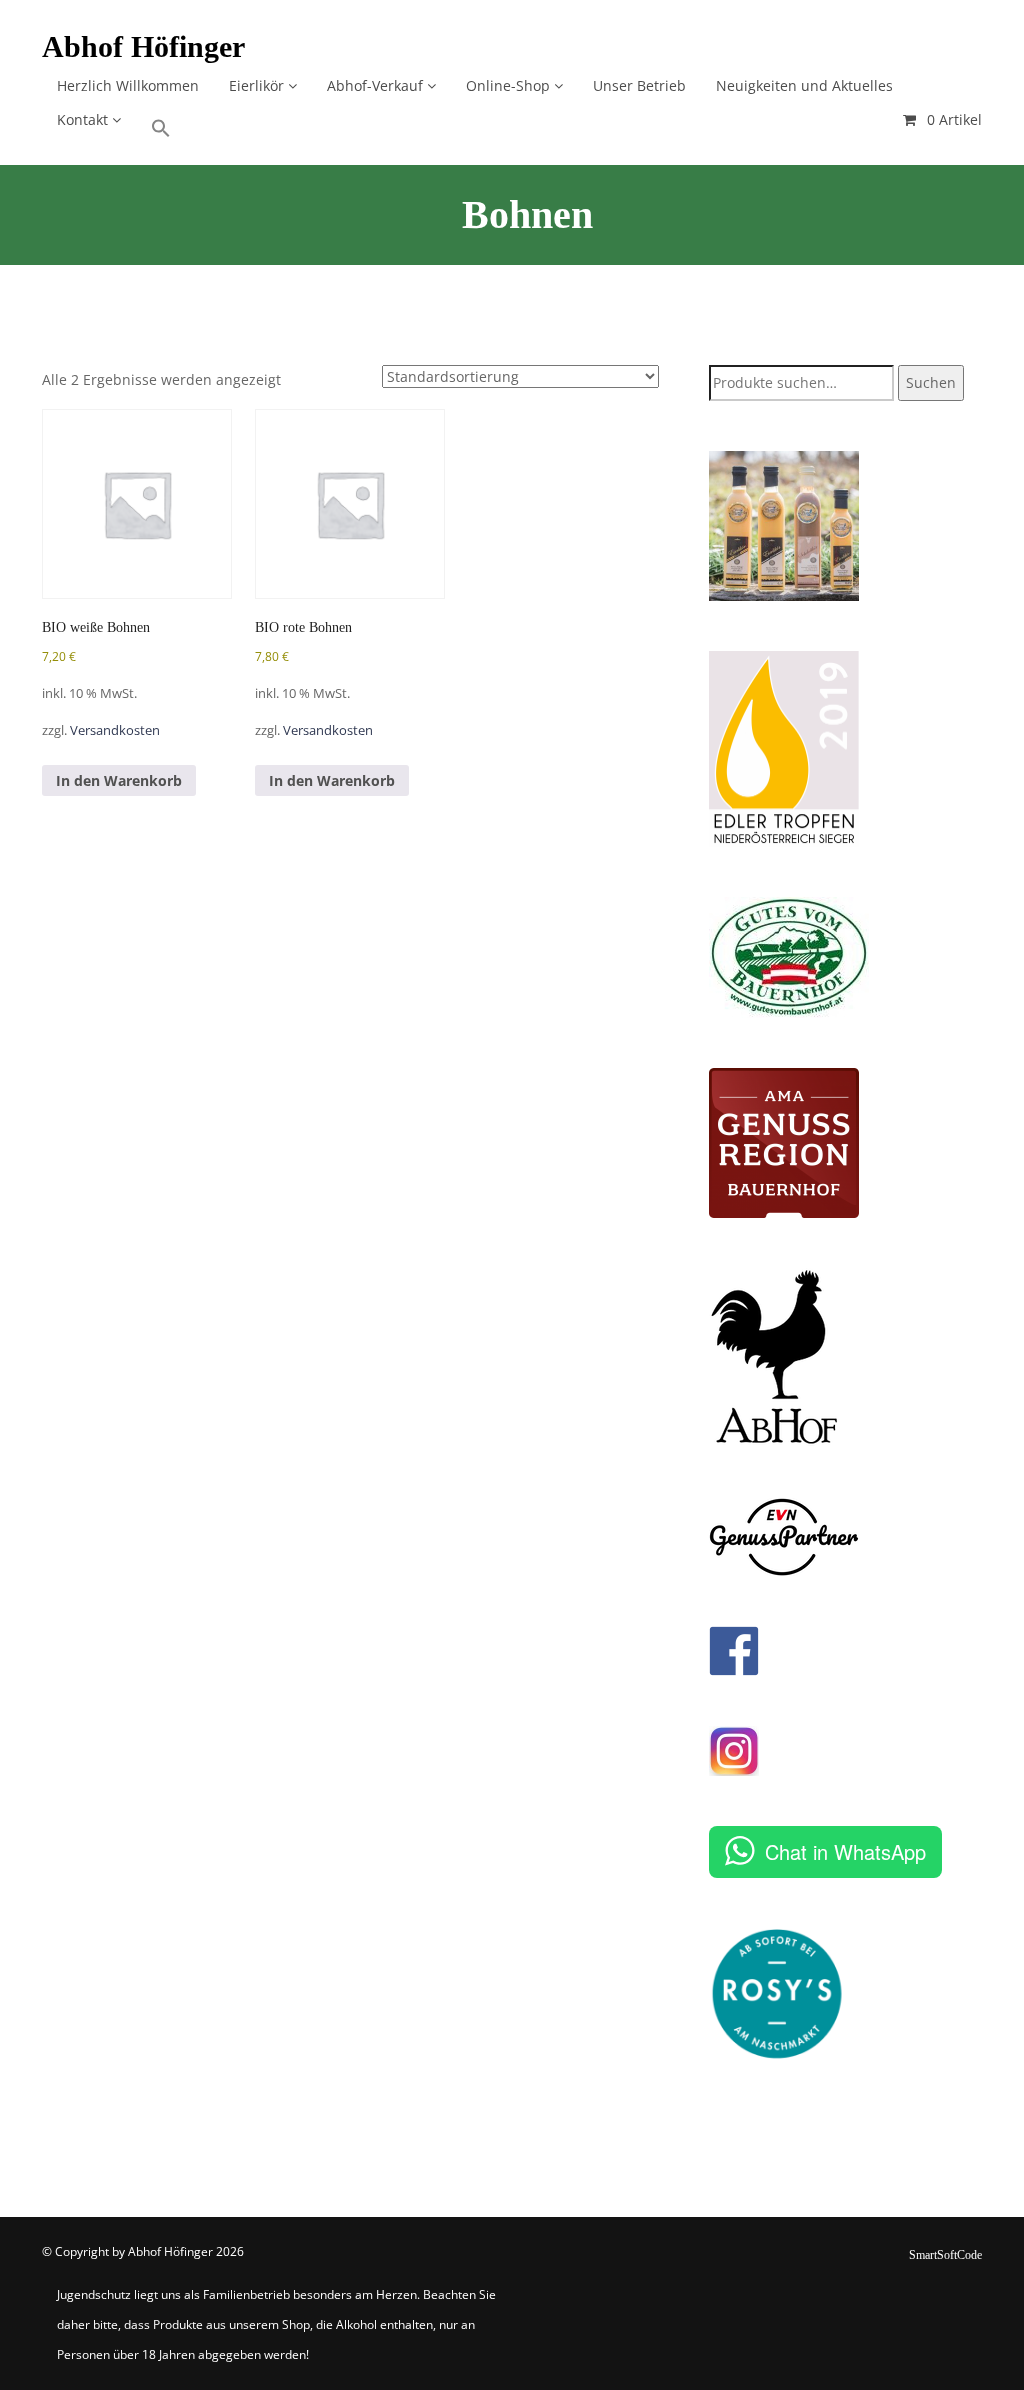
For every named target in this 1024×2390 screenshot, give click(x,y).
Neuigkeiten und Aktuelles (804, 85)
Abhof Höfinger (143, 46)
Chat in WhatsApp (845, 1851)
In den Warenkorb (119, 780)
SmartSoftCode (945, 2255)
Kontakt (84, 119)
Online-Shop (510, 85)
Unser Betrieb (639, 85)
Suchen (931, 382)
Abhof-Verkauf (377, 85)
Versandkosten (115, 730)
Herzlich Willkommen (128, 85)
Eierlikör (258, 85)
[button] (161, 121)
